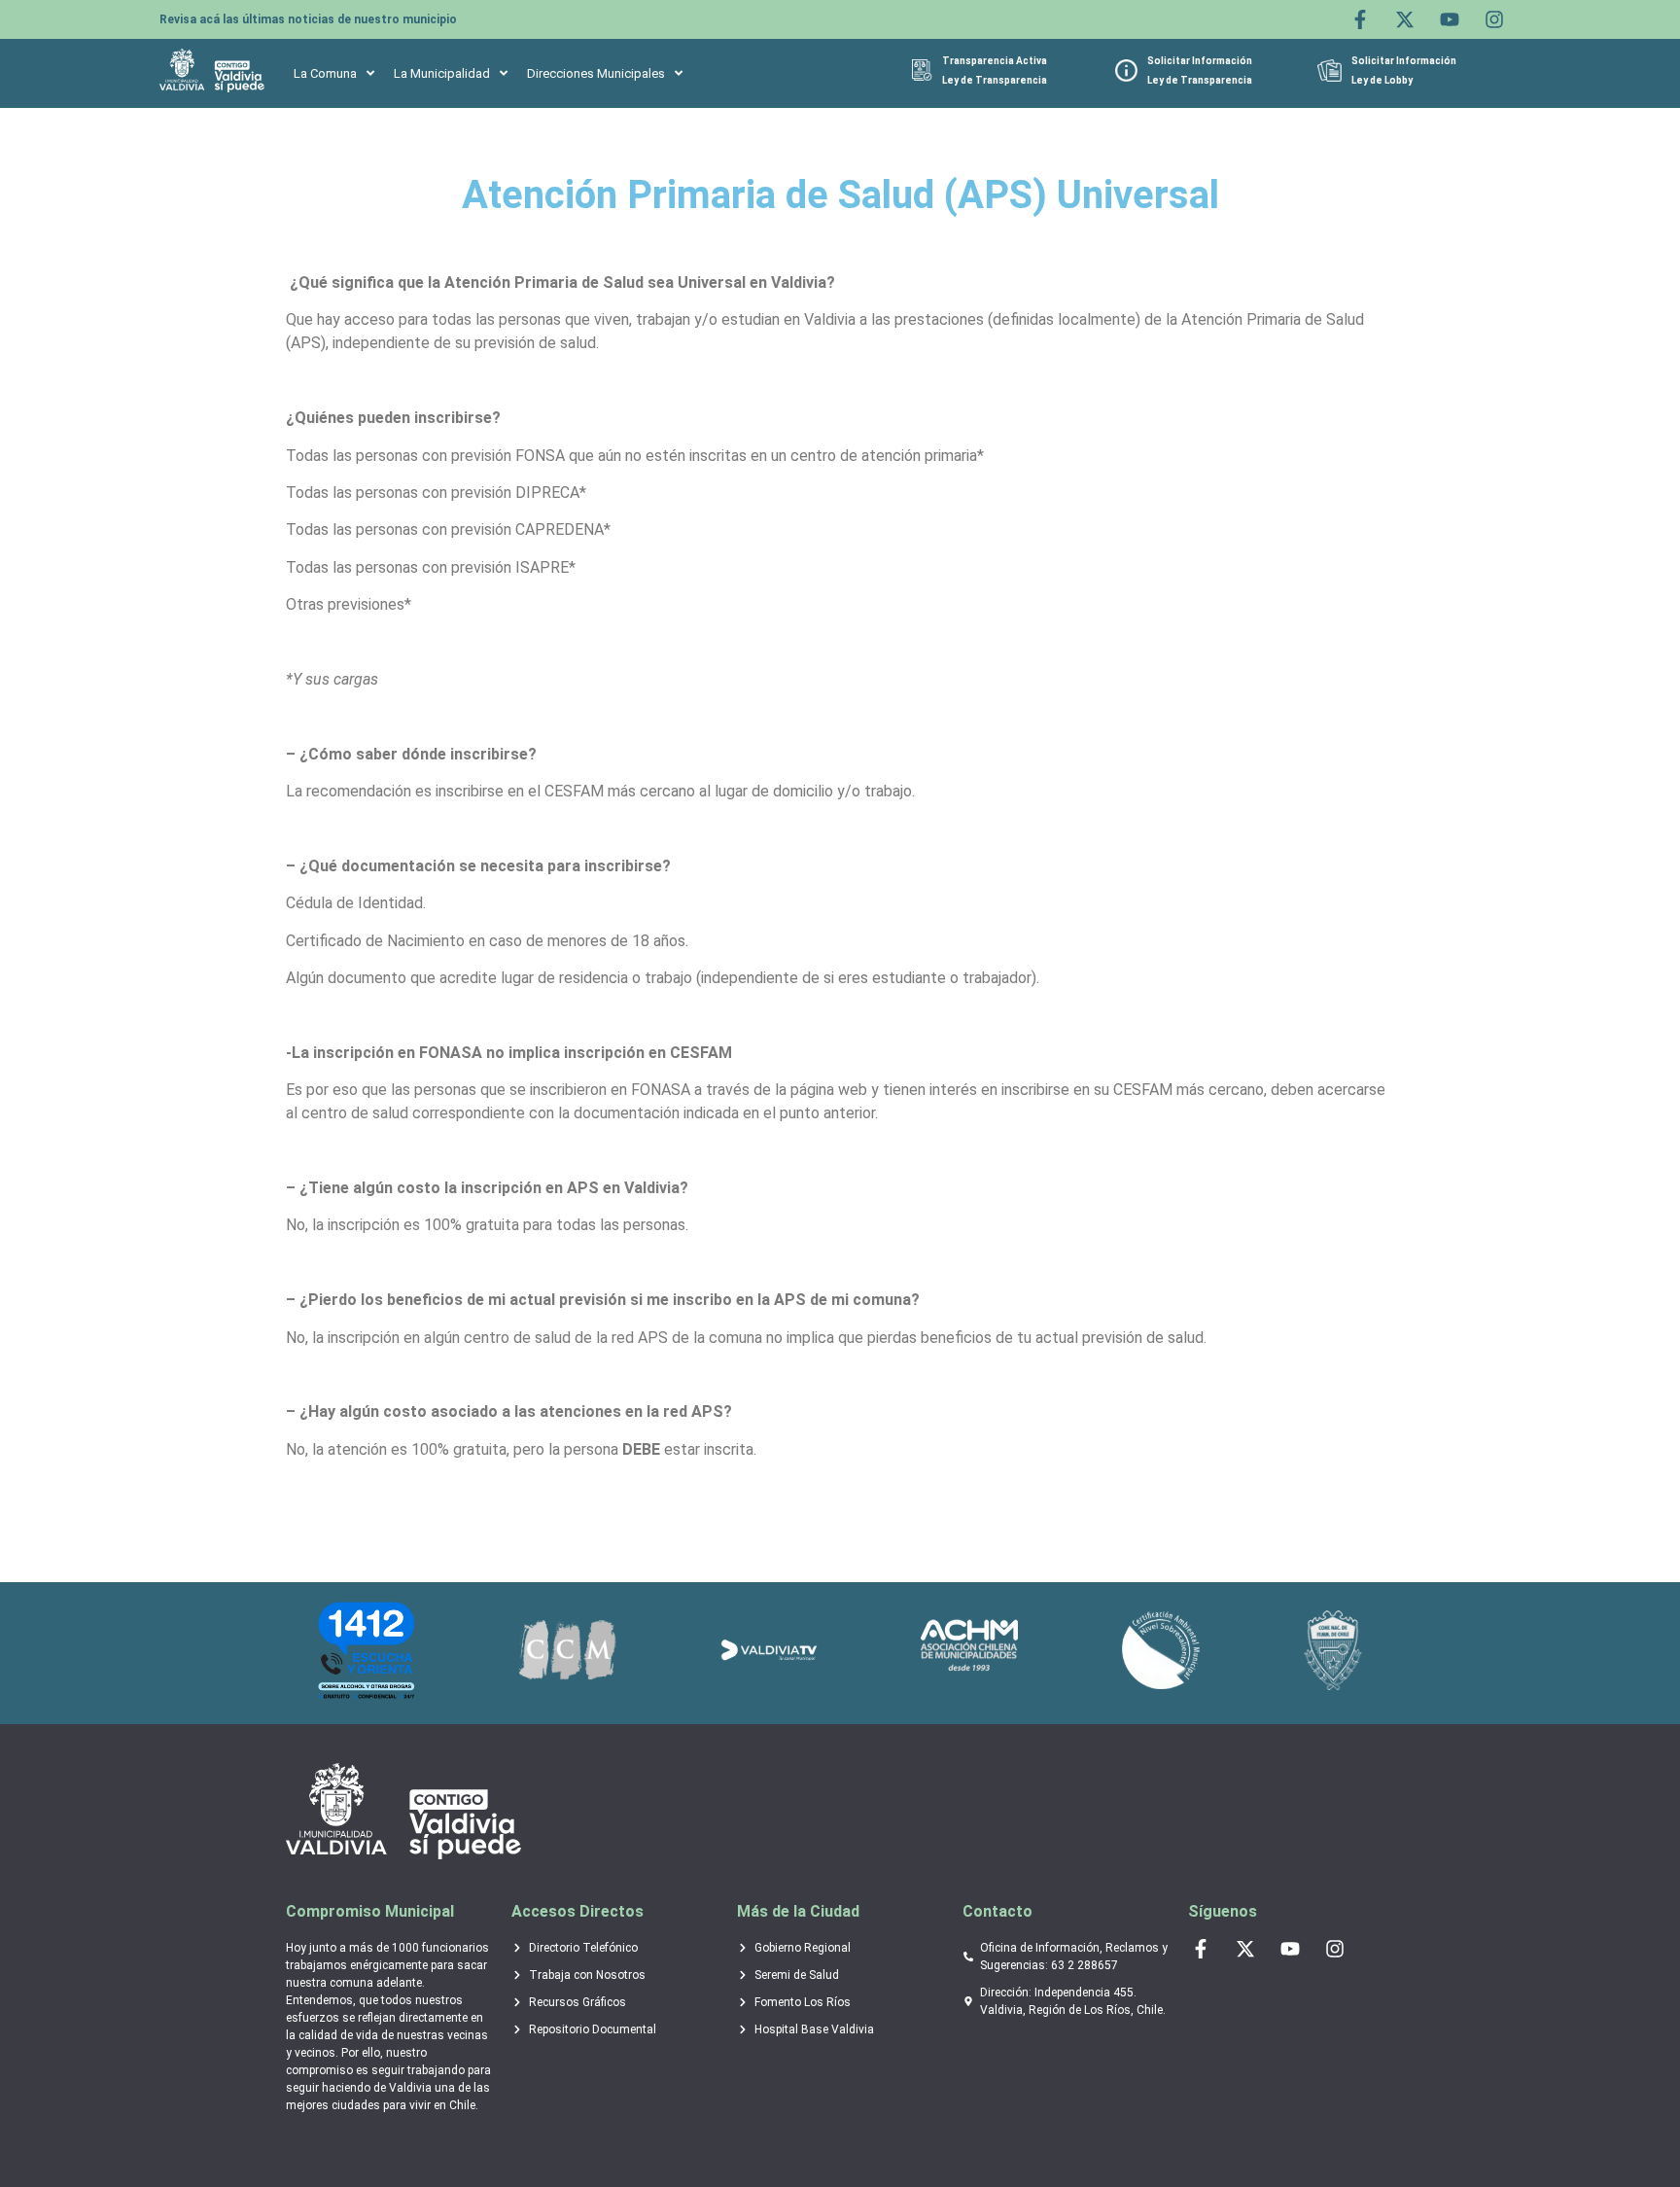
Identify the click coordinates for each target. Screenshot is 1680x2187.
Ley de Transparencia (995, 80)
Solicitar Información (1200, 61)
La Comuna (325, 73)
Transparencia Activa (995, 61)
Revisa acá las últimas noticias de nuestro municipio (308, 19)
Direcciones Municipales (596, 73)
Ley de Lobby (1382, 80)
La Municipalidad (442, 73)
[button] (334, 73)
